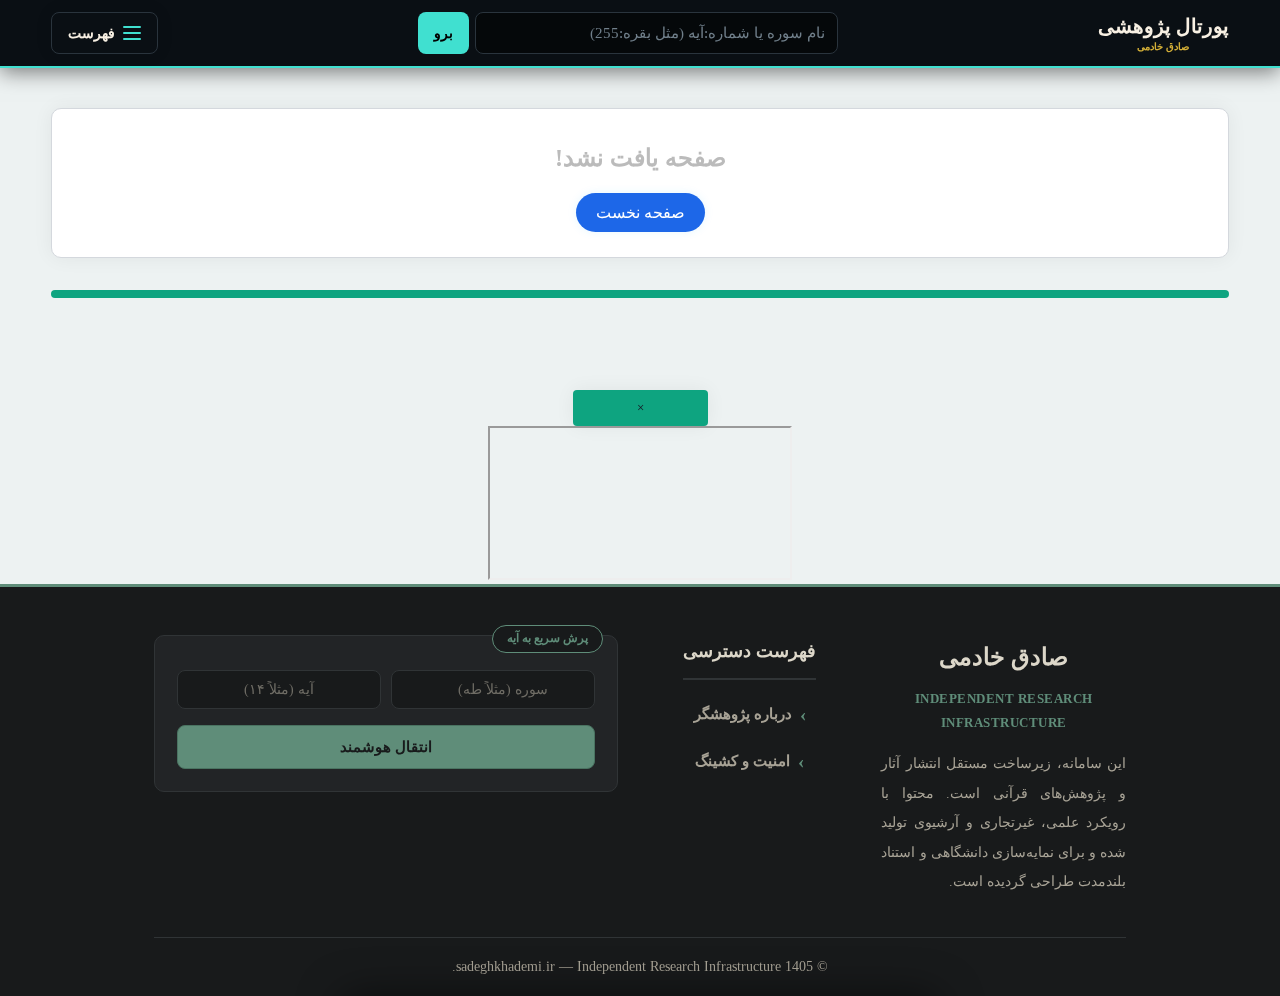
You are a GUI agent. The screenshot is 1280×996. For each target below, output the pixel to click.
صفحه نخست (640, 212)
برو (443, 33)
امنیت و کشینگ (742, 760)
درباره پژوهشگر (743, 713)
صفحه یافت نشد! (640, 158)
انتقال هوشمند (386, 746)
